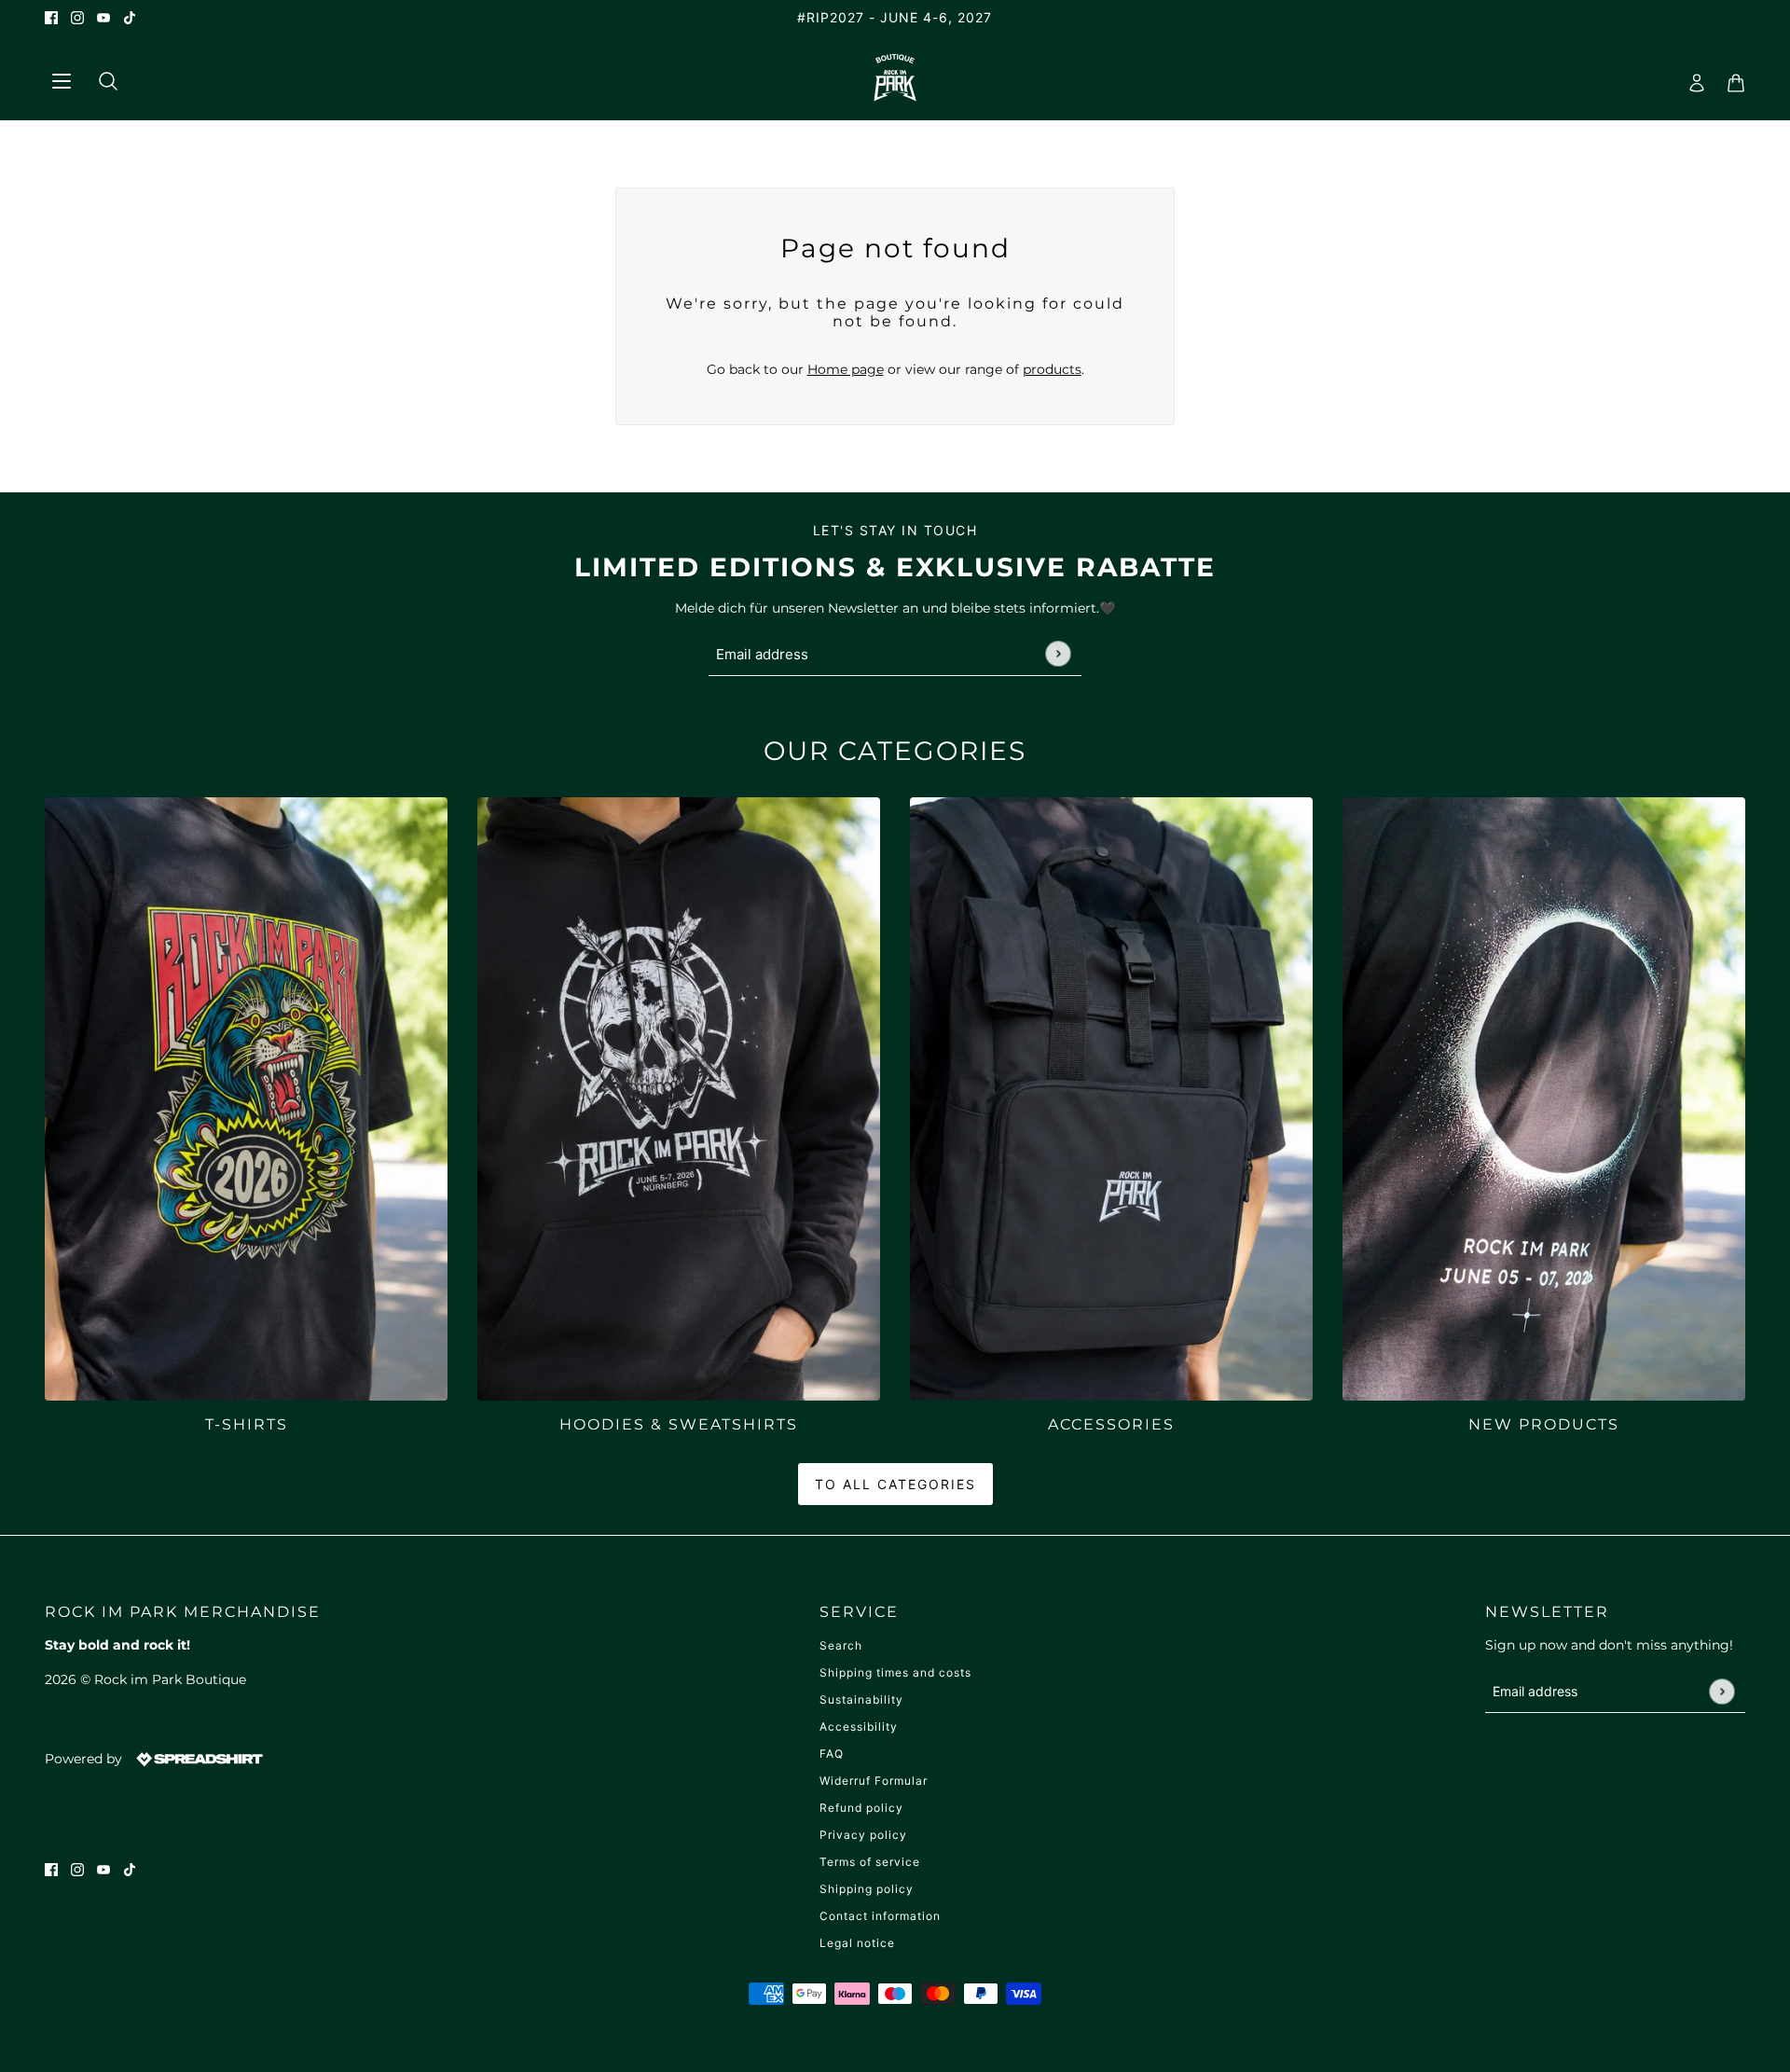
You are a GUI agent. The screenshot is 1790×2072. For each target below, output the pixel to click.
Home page (846, 369)
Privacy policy (863, 1835)
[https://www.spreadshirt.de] (198, 1759)
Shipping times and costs (895, 1672)
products (1052, 369)
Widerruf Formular (874, 1781)
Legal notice (857, 1943)
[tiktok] (130, 17)
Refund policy (861, 1808)
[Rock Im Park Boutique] (895, 77)
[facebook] (51, 17)
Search (841, 1645)
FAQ (832, 1754)
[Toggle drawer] (61, 78)
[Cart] (1730, 77)
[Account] (1691, 77)
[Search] (101, 77)
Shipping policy (867, 1889)
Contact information (880, 1916)
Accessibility (859, 1727)
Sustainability (861, 1699)
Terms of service (870, 1862)
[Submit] (1058, 654)
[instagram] (77, 17)
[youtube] (103, 17)
